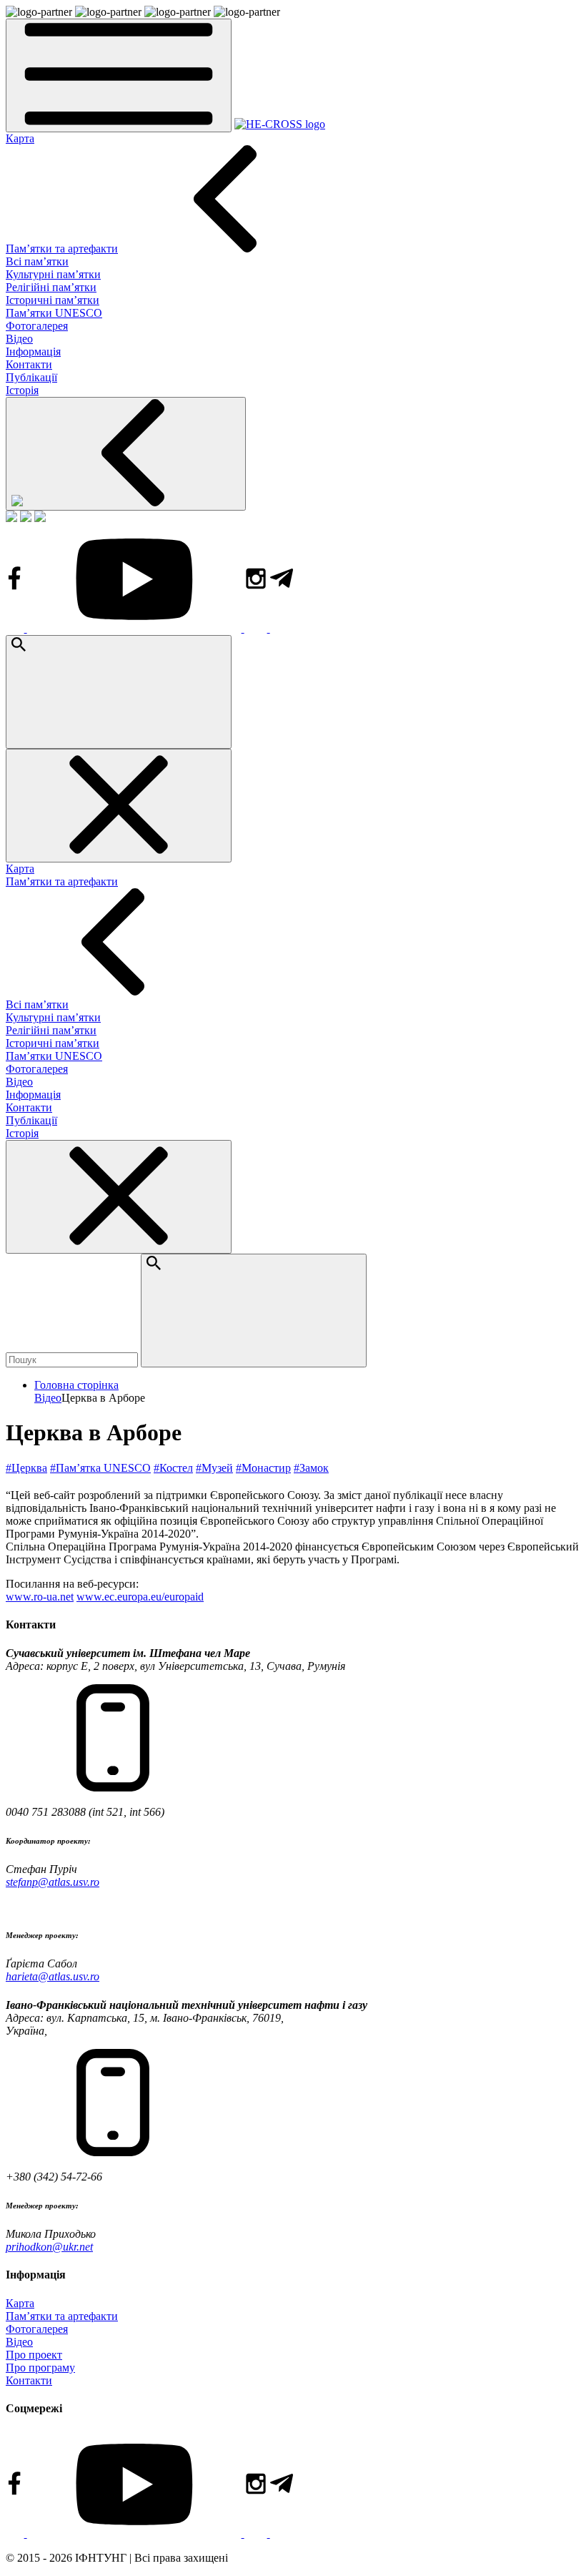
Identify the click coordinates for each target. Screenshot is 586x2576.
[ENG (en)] (26, 518)
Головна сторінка (76, 1385)
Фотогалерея (37, 326)
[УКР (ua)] (11, 518)
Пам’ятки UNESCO (54, 313)
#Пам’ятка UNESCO (100, 1468)
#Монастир (263, 1468)
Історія (22, 390)
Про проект (34, 2355)
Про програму (40, 2368)
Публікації (31, 377)
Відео (19, 339)
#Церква (26, 1468)
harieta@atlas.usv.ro (53, 1976)
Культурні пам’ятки (53, 274)
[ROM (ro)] (40, 518)
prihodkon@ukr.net (49, 2247)
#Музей (214, 1468)
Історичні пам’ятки (53, 300)
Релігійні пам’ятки (51, 287)
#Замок (311, 1468)
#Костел (173, 1468)
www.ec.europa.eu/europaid (140, 1597)
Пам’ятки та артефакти (62, 249)
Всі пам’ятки (37, 261)
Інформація (33, 352)
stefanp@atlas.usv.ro (53, 1882)
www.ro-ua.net (40, 1597)
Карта (20, 138)
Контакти (29, 364)
